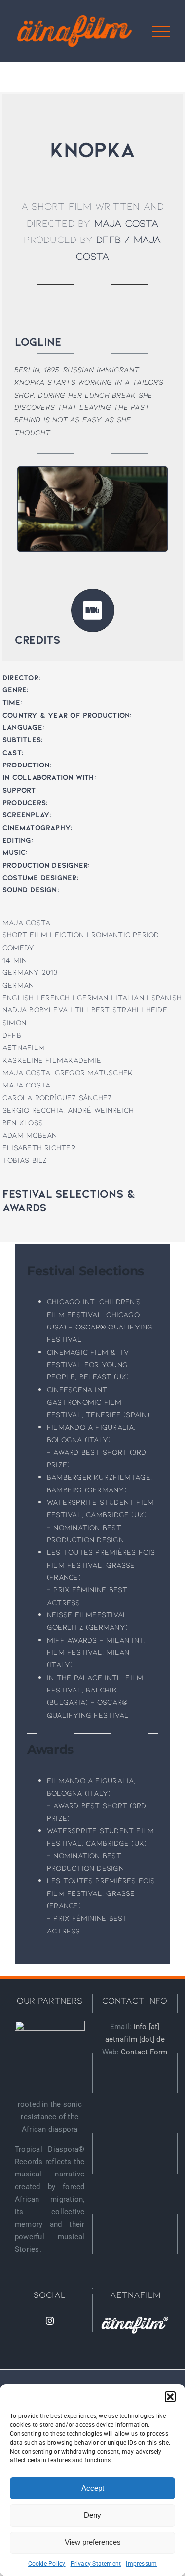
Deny (92, 2515)
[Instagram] (50, 2321)
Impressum (141, 2564)
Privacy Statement (96, 2564)
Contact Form (144, 2052)
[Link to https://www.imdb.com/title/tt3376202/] (93, 610)
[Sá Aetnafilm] (135, 2325)
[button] (170, 2397)
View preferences (93, 2542)
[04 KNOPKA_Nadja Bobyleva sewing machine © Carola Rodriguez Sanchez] (92, 470)
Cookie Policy (47, 2564)
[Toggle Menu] (161, 31)
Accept (93, 2488)
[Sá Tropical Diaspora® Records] (50, 2056)
